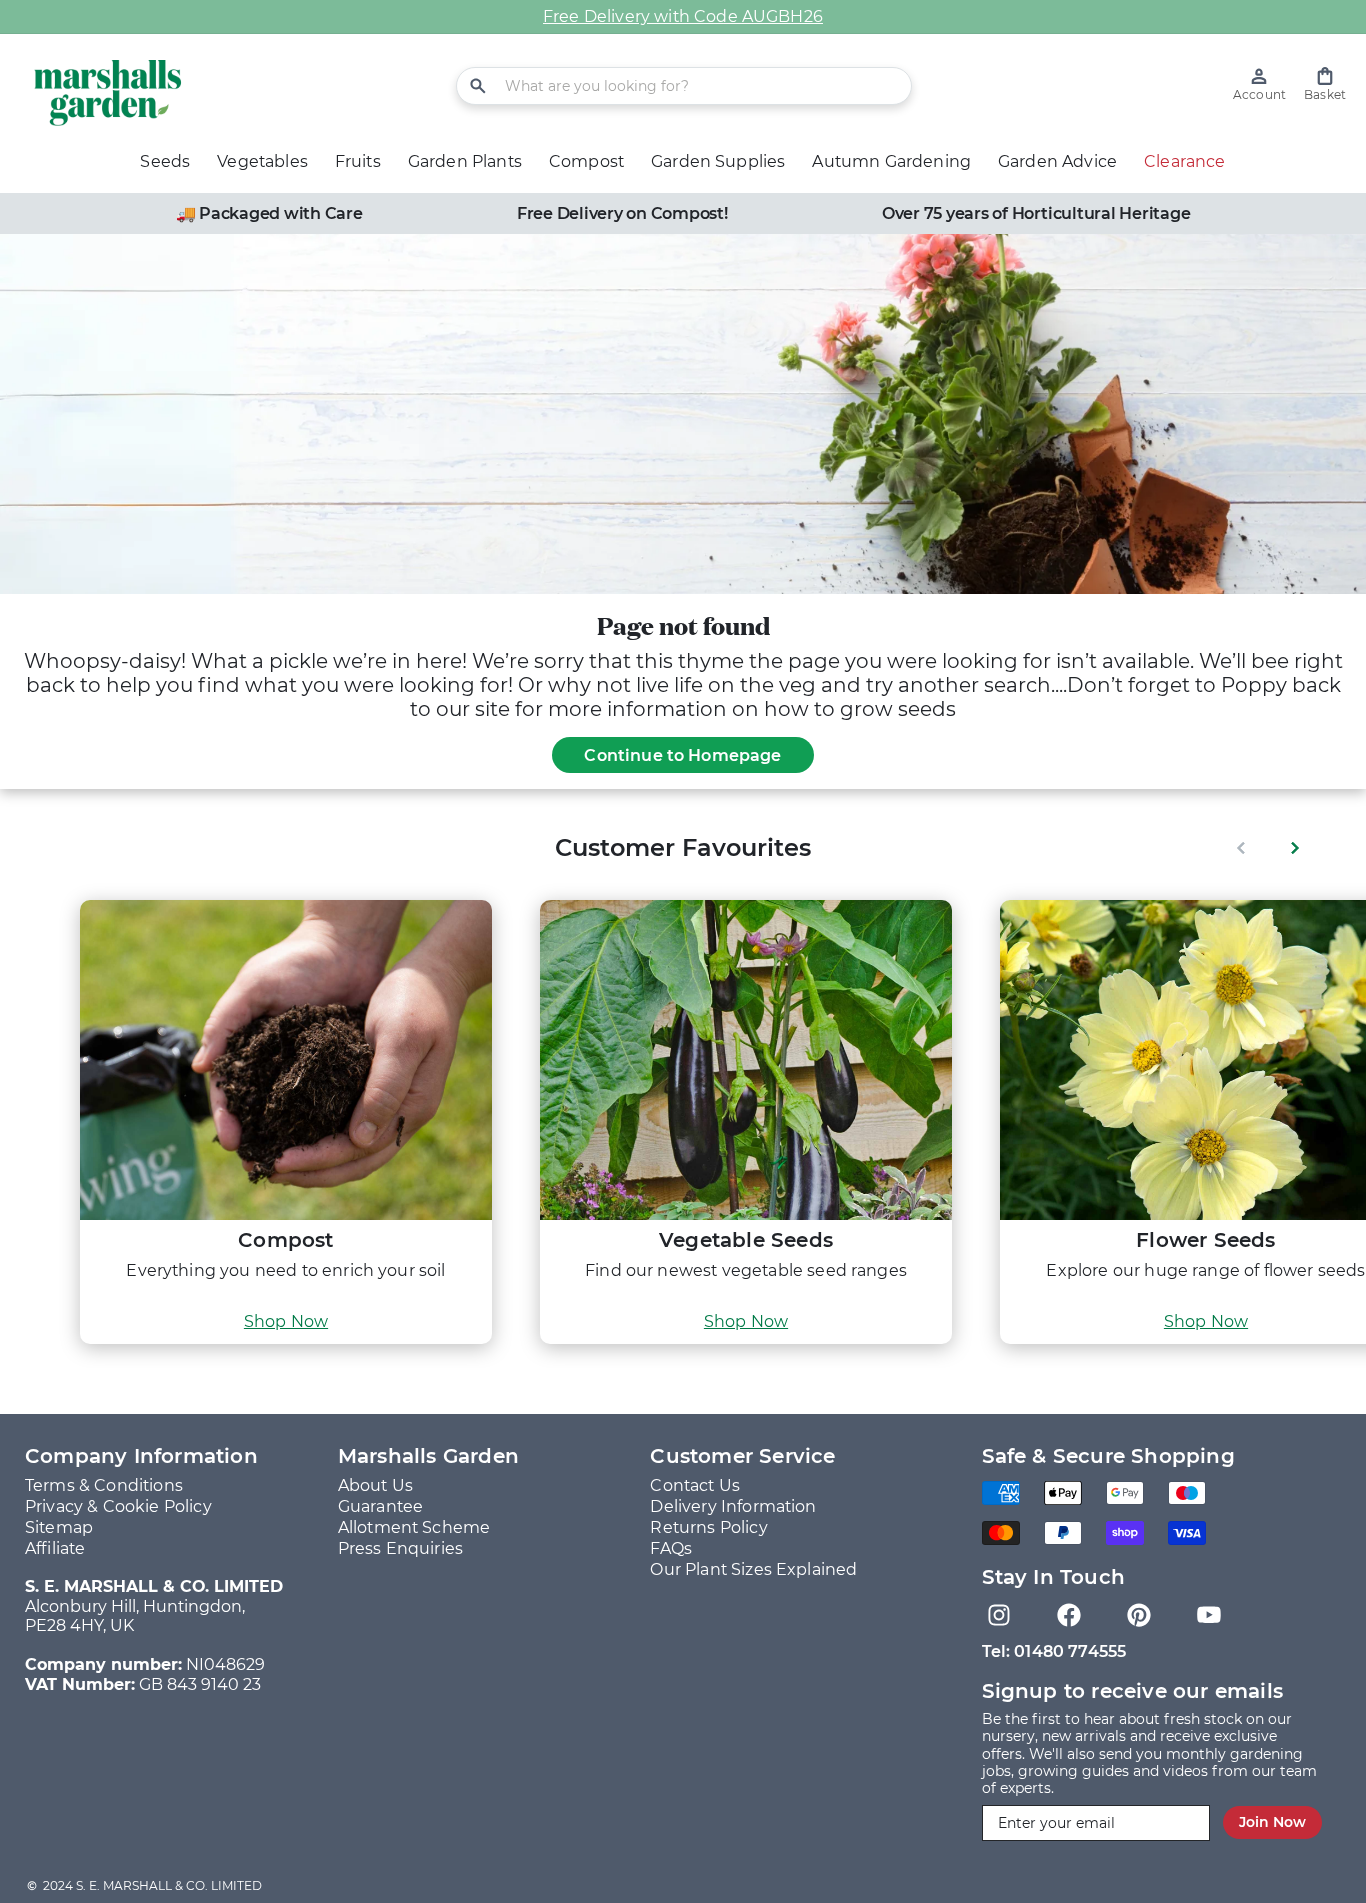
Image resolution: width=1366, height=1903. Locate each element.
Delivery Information (733, 1506)
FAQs (671, 1548)
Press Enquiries (400, 1548)
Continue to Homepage (682, 755)
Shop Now (286, 1321)
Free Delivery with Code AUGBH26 (683, 16)
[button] (1325, 84)
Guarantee (380, 1506)
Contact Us (695, 1485)
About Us (375, 1485)
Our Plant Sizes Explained (753, 1569)
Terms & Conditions (104, 1485)
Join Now (1272, 1822)
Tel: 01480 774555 (1054, 1651)
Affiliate (55, 1548)
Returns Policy (708, 1527)
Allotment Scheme (414, 1527)
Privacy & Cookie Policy (118, 1506)
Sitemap (59, 1527)
